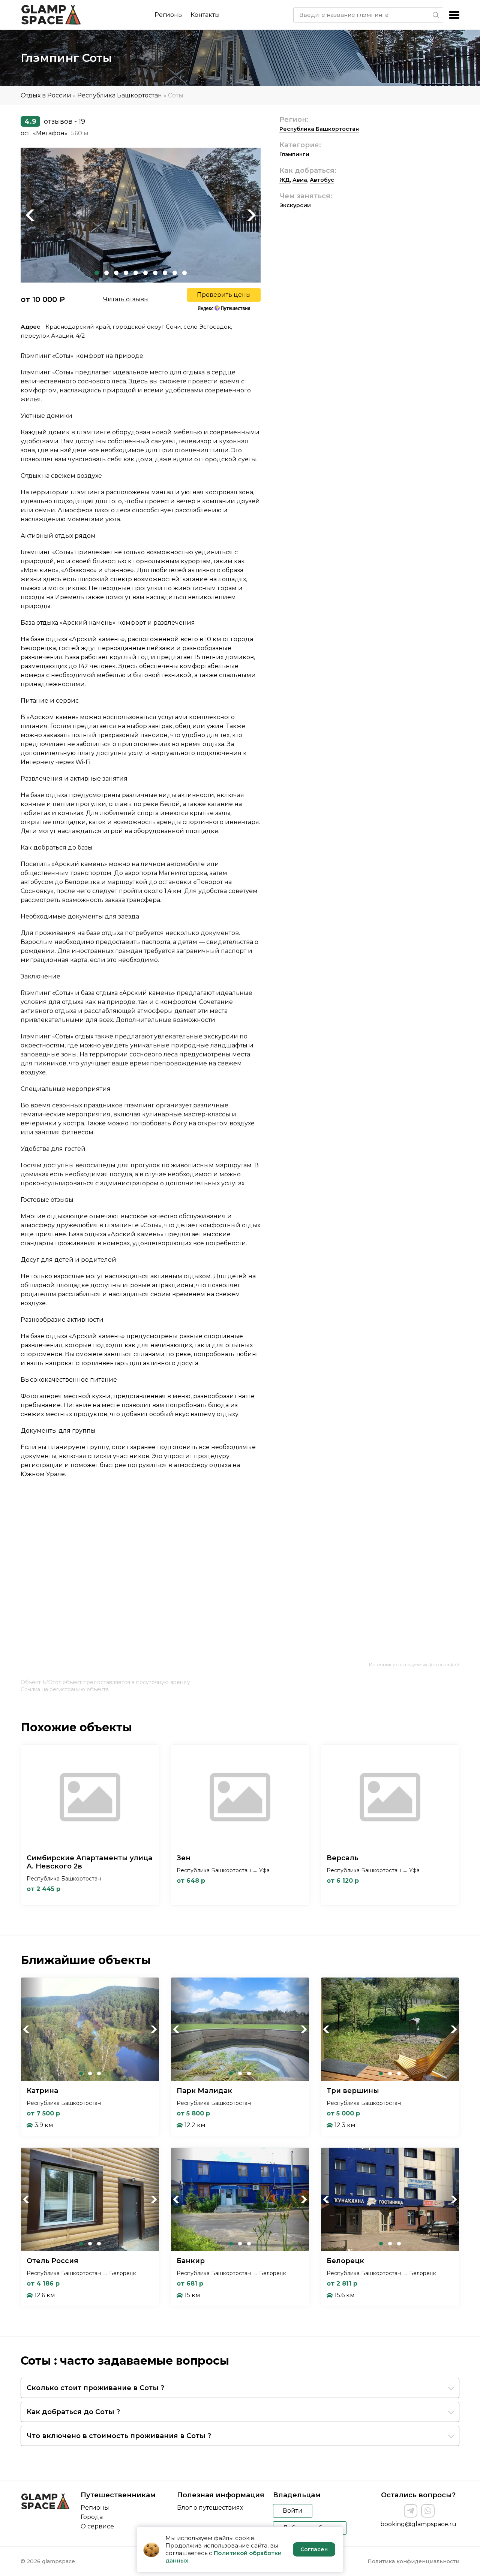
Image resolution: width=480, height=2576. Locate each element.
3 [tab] (116, 273)
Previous (30, 215)
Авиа (300, 180)
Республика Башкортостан (120, 95)
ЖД (285, 180)
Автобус (322, 180)
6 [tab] (145, 273)
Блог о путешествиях (210, 2508)
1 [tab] (97, 273)
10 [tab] (184, 273)
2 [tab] (106, 273)
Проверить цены (224, 295)
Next (251, 215)
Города (92, 2517)
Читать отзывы (126, 299)
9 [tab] (175, 273)
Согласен (314, 2549)
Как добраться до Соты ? (73, 2412)
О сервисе (97, 2526)
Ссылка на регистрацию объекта (65, 1689)
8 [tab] (165, 273)
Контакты (205, 15)
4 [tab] (126, 273)
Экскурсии (295, 205)
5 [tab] (136, 273)
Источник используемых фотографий (414, 1664)
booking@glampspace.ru (418, 2524)
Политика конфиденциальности (413, 2561)
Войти (293, 2511)
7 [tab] (155, 273)
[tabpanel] (141, 215)
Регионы (169, 15)
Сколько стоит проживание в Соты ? (95, 2388)
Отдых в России (46, 95)
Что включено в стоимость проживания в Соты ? (119, 2436)
